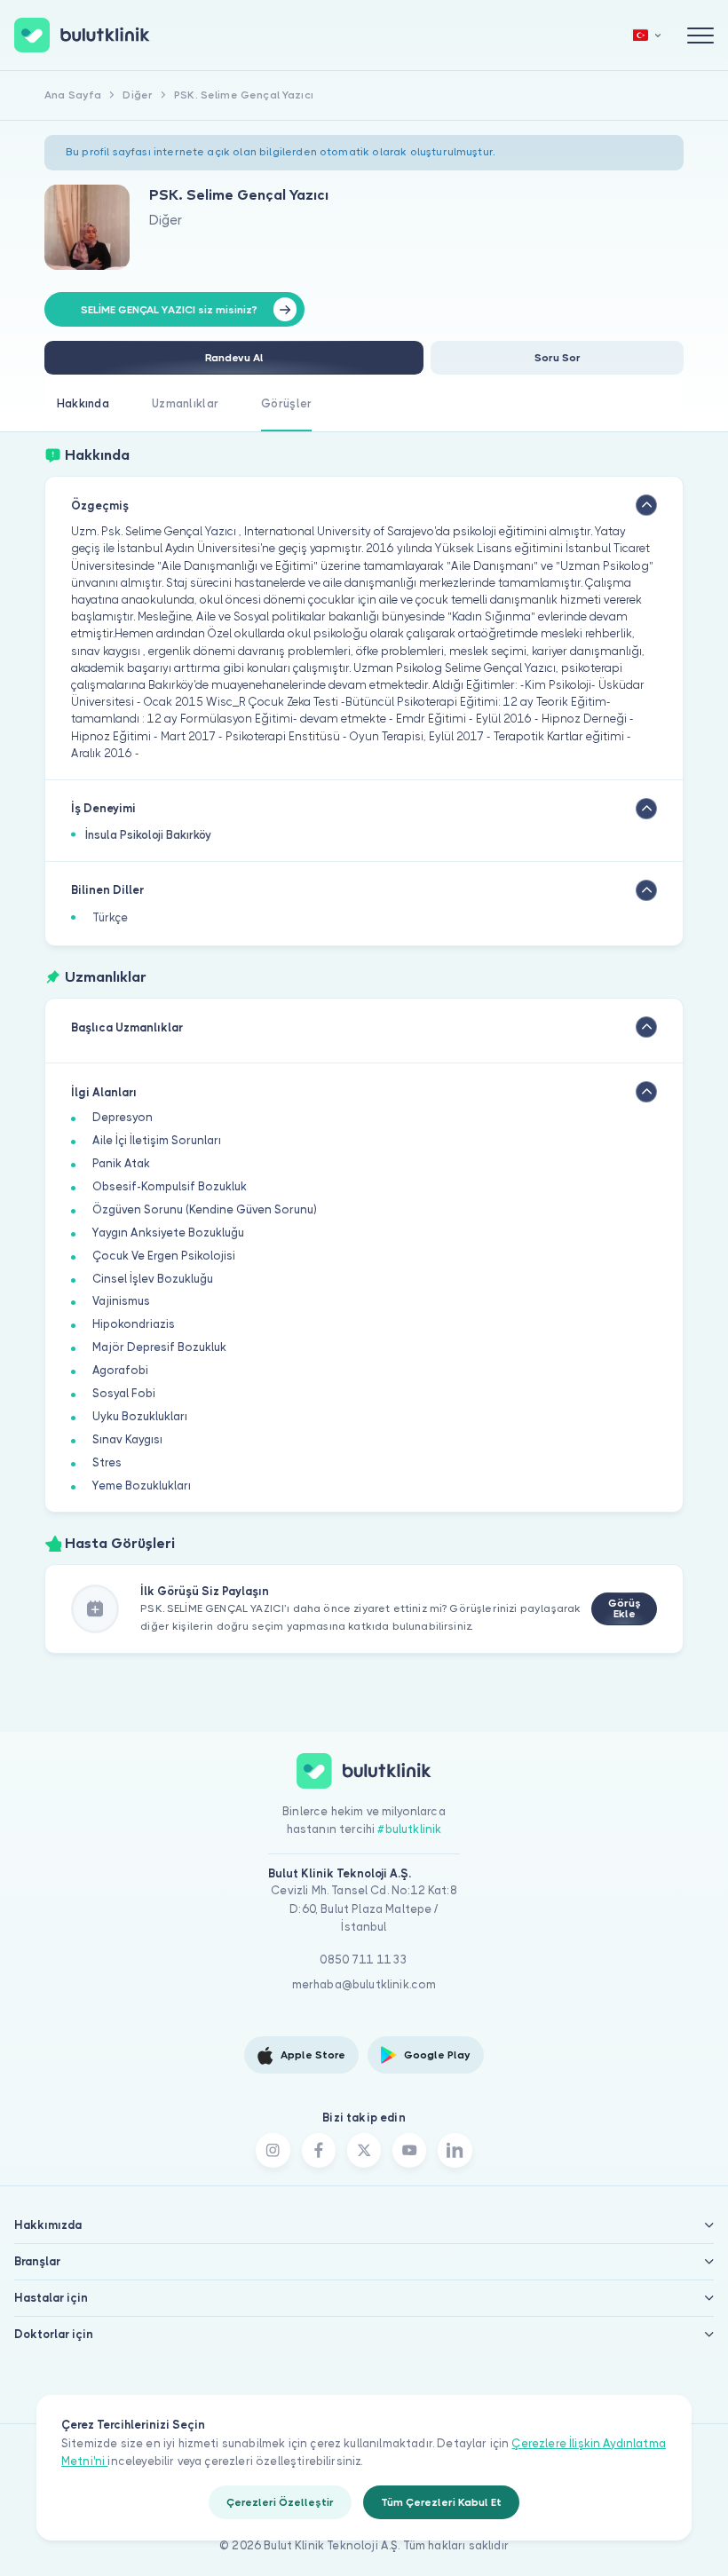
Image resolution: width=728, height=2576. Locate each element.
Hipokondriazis (134, 1324)
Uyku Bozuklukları (140, 1416)
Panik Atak (121, 1163)
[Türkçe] (647, 35)
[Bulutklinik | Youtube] (409, 2150)
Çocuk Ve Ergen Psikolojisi (164, 1256)
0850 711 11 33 (364, 1960)
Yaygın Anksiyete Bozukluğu (168, 1233)
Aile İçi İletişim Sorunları (157, 1140)
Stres (107, 1462)
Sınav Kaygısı (127, 1439)
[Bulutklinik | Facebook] (319, 2150)
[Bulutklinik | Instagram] (273, 2150)
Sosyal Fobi (124, 1393)
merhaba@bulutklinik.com (364, 1984)
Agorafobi (120, 1370)
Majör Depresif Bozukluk (159, 1347)
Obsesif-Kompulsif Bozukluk (170, 1186)
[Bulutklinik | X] (364, 2150)
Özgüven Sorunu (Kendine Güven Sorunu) (205, 1209)
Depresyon (123, 1117)
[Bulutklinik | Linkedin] (455, 2150)
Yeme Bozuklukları (142, 1486)
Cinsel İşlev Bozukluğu (153, 1279)
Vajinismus (121, 1301)
